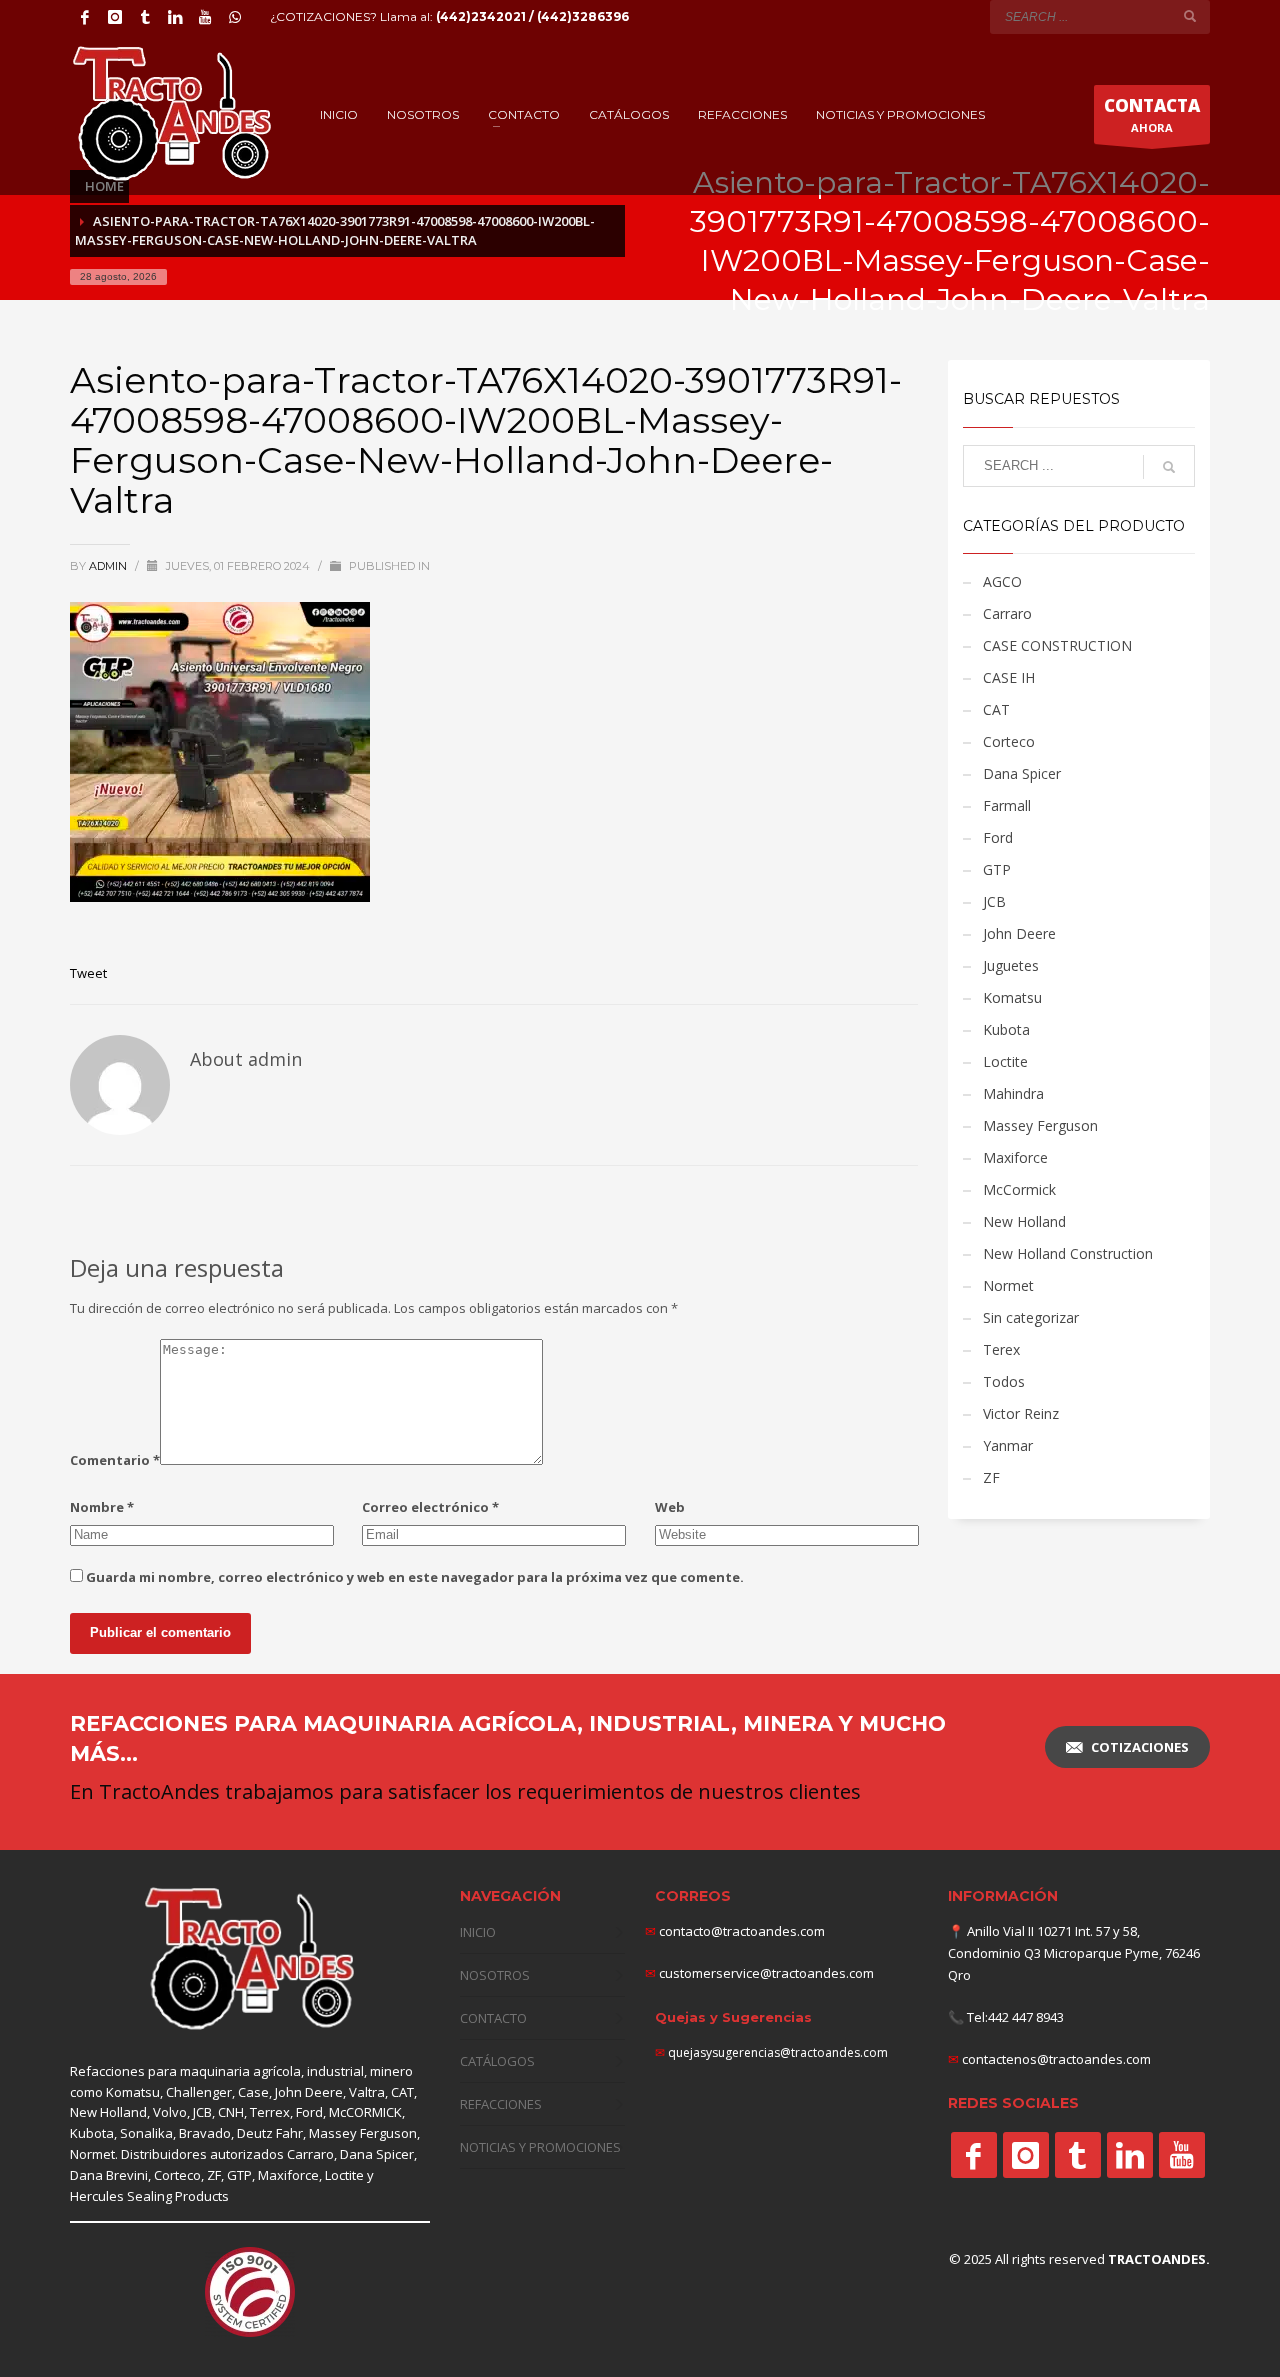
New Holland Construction (1068, 1253)
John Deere (1019, 933)
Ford (998, 837)
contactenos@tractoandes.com (1056, 2059)
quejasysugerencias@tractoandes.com (778, 2052)
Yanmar (1008, 1445)
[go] (1190, 16)
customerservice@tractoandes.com (765, 1973)
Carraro (1007, 613)
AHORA (1152, 114)
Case (253, 2092)
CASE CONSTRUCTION (1057, 645)
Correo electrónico (430, 1507)
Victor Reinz (1021, 1413)
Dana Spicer (1022, 773)
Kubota (1006, 1029)
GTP (997, 869)
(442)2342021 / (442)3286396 (532, 16)
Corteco (1009, 741)
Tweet (88, 973)
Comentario (115, 1460)
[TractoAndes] (974, 2155)
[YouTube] (205, 17)
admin (109, 566)
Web (670, 1507)
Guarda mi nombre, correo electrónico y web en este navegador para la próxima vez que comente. (415, 1577)
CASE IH (1009, 677)
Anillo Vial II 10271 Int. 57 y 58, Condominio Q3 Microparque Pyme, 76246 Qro (1074, 1953)
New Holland (1024, 1221)
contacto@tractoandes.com (735, 1931)
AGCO (1002, 581)
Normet (1008, 1285)
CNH (231, 2112)
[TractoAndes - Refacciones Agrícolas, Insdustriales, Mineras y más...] (250, 1959)
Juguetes (1011, 965)
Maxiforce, (290, 2175)
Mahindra (1013, 1093)
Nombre (102, 1507)
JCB (994, 901)
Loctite (1005, 1061)
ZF (991, 1477)
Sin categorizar (1031, 1317)
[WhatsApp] (235, 17)
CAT (996, 709)
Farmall (1007, 805)
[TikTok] (145, 17)
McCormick (1019, 1189)
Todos (1004, 1381)
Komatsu (1012, 997)
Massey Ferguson (1040, 1125)
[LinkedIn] (175, 17)
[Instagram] (115, 17)
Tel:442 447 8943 (1015, 2017)
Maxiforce (1015, 1157)
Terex (1001, 1349)
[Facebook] (85, 17)
